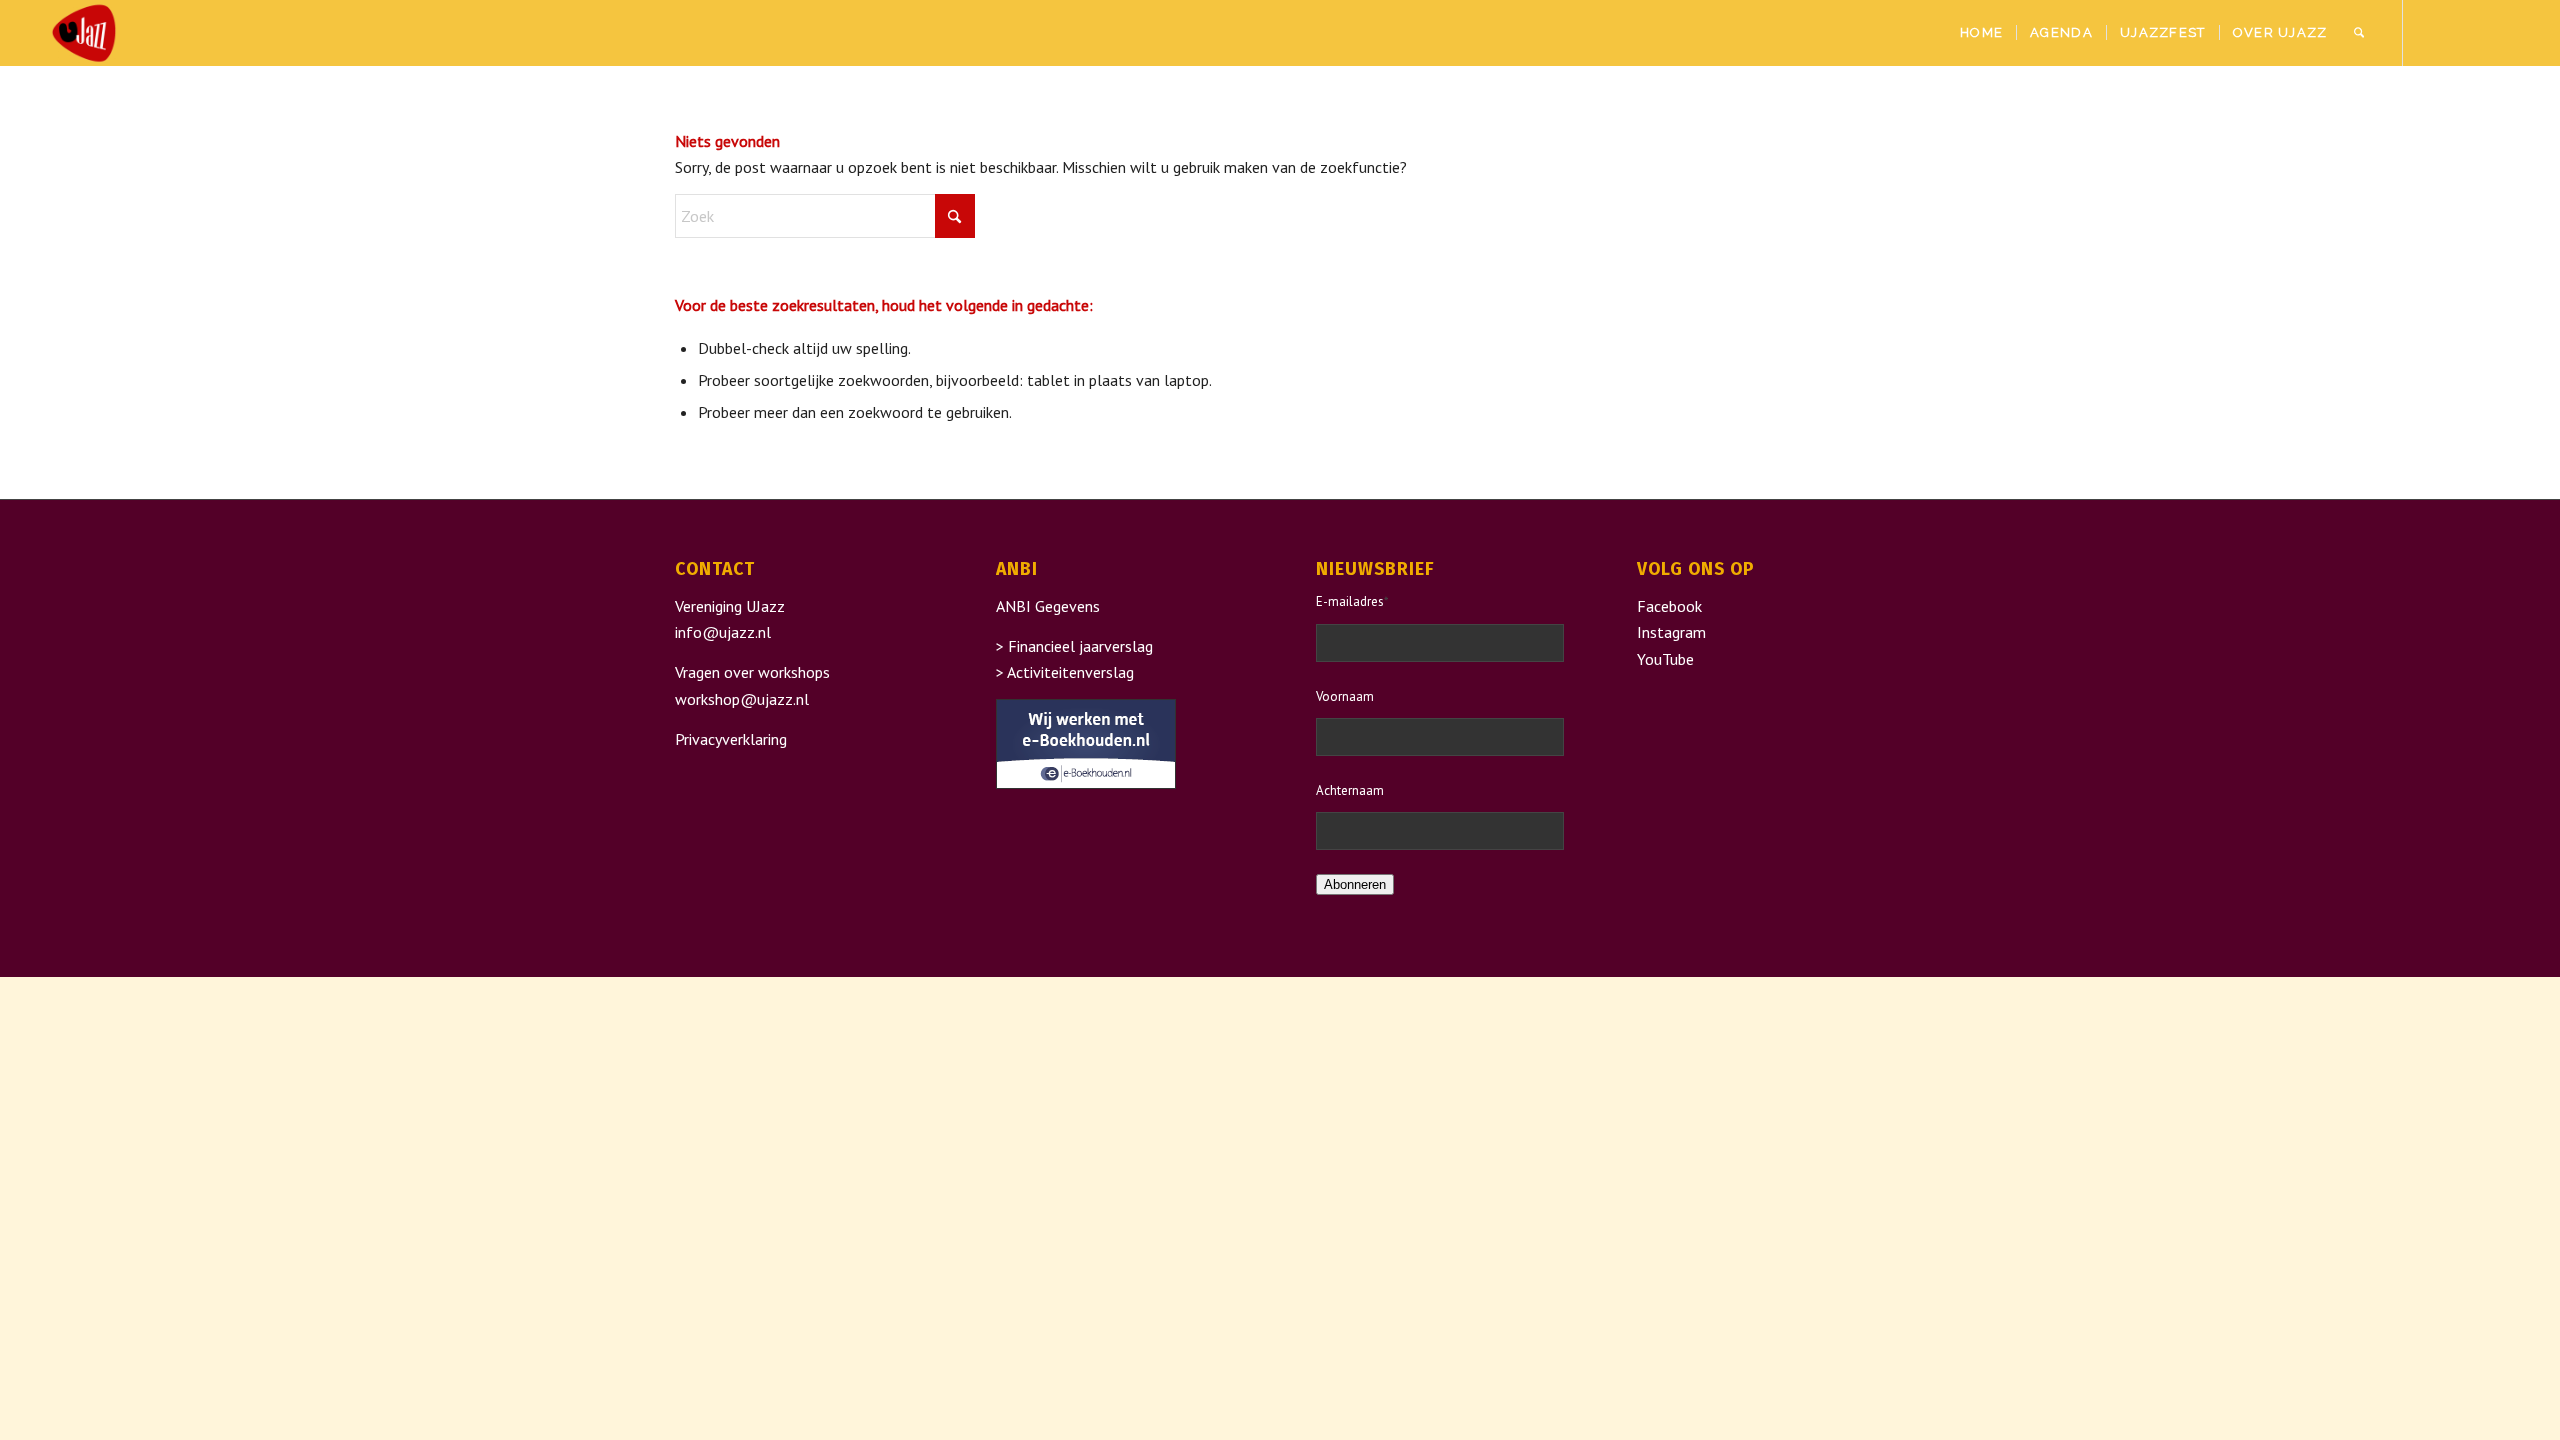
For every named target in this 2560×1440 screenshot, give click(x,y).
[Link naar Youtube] (2494, 32)
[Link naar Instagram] (2464, 32)
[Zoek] (2359, 33)
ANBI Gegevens (1048, 606)
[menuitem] (1981, 33)
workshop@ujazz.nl (742, 699)
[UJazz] (84, 33)
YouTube (1665, 659)
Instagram (1671, 632)
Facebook (1669, 606)
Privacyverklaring (731, 739)
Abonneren (1355, 884)
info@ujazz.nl (723, 632)
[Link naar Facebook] (2434, 32)
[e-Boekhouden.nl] (1086, 783)
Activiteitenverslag (1070, 672)
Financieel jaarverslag (1080, 646)
